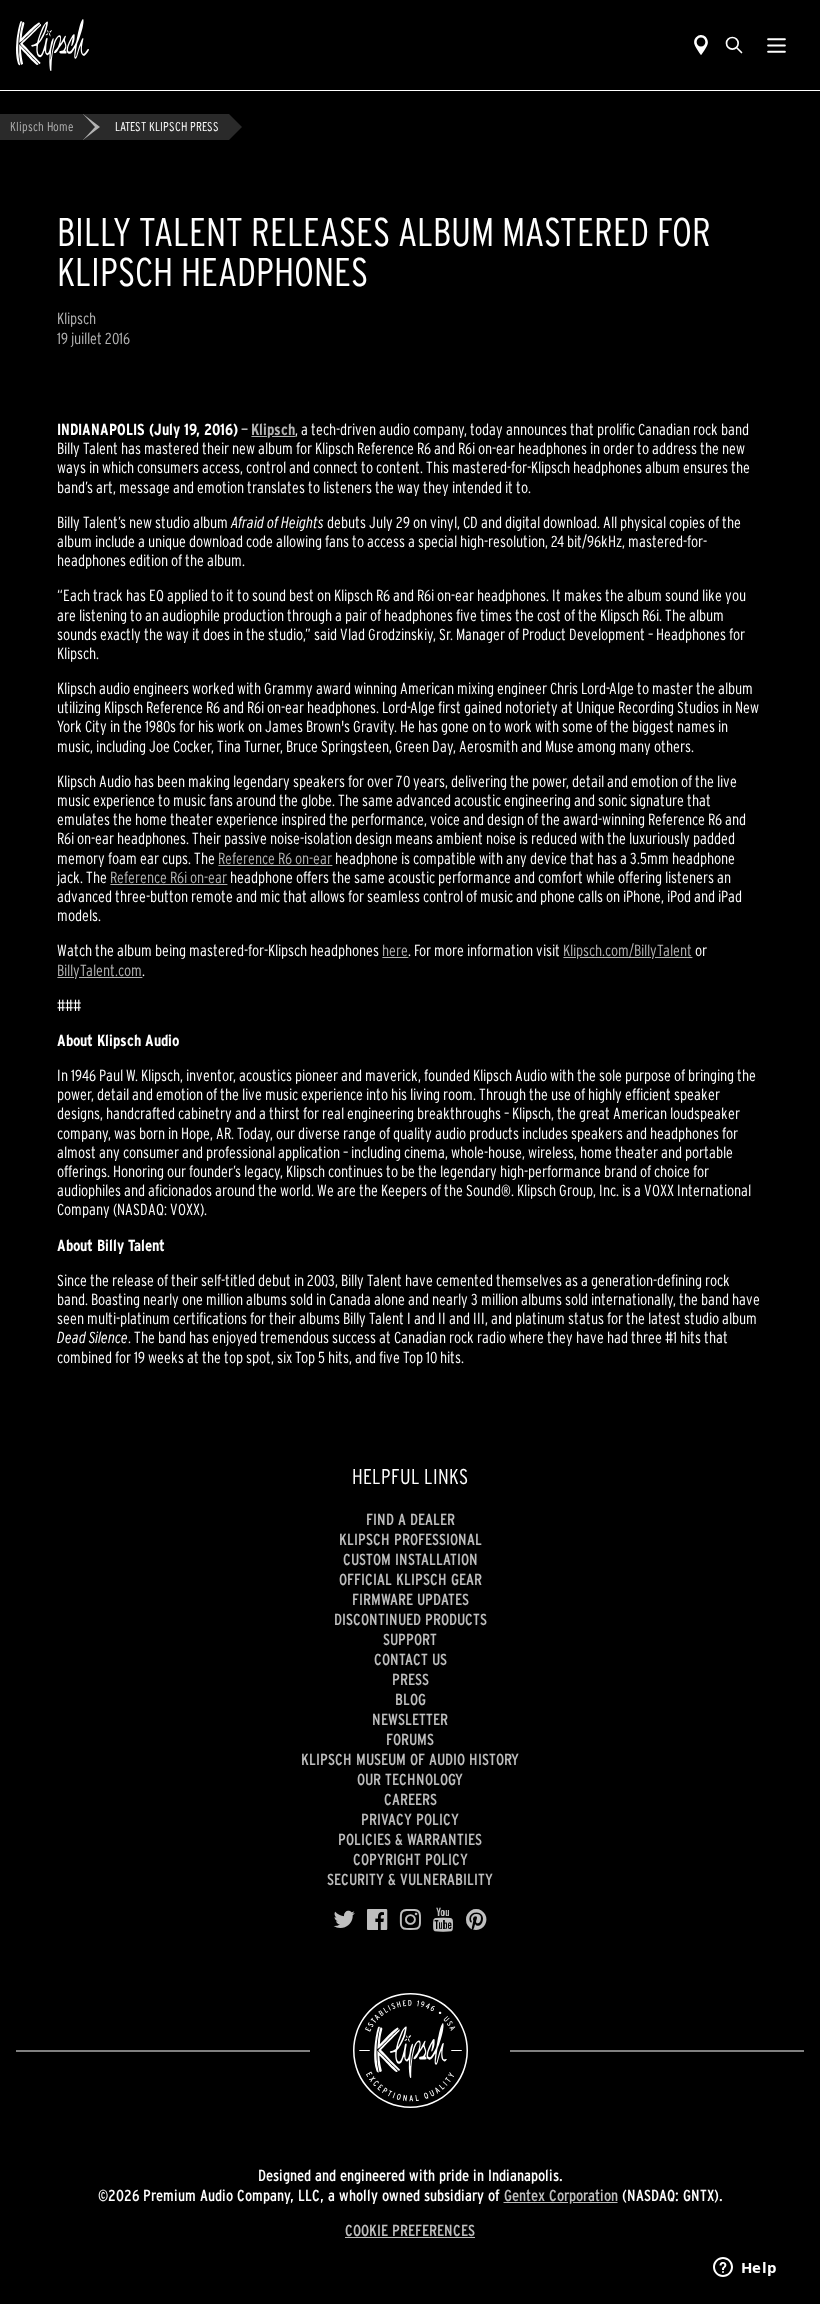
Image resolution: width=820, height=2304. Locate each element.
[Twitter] (344, 1920)
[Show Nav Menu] (776, 45)
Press (410, 1679)
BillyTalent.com (99, 970)
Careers (410, 1799)
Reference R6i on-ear (168, 877)
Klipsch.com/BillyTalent (627, 950)
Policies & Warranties (410, 1839)
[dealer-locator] (701, 45)
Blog (410, 1699)
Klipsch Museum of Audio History (410, 1759)
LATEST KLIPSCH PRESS (167, 126)
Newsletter (410, 1719)
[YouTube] (443, 1920)
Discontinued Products (410, 1619)
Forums (410, 1739)
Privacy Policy (410, 1819)
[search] (734, 45)
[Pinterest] (476, 1920)
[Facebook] (377, 1920)
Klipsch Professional (410, 1539)
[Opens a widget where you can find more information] (745, 2269)
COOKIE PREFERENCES (410, 2230)
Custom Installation (410, 1559)
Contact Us (410, 1659)
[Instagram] (410, 1920)
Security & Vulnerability (410, 1879)
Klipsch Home (41, 126)
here (395, 950)
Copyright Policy (410, 1859)
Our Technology (410, 1779)
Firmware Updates (410, 1599)
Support (410, 1639)
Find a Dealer (410, 1519)
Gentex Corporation (561, 2195)
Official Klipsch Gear (410, 1579)
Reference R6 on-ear (275, 858)
